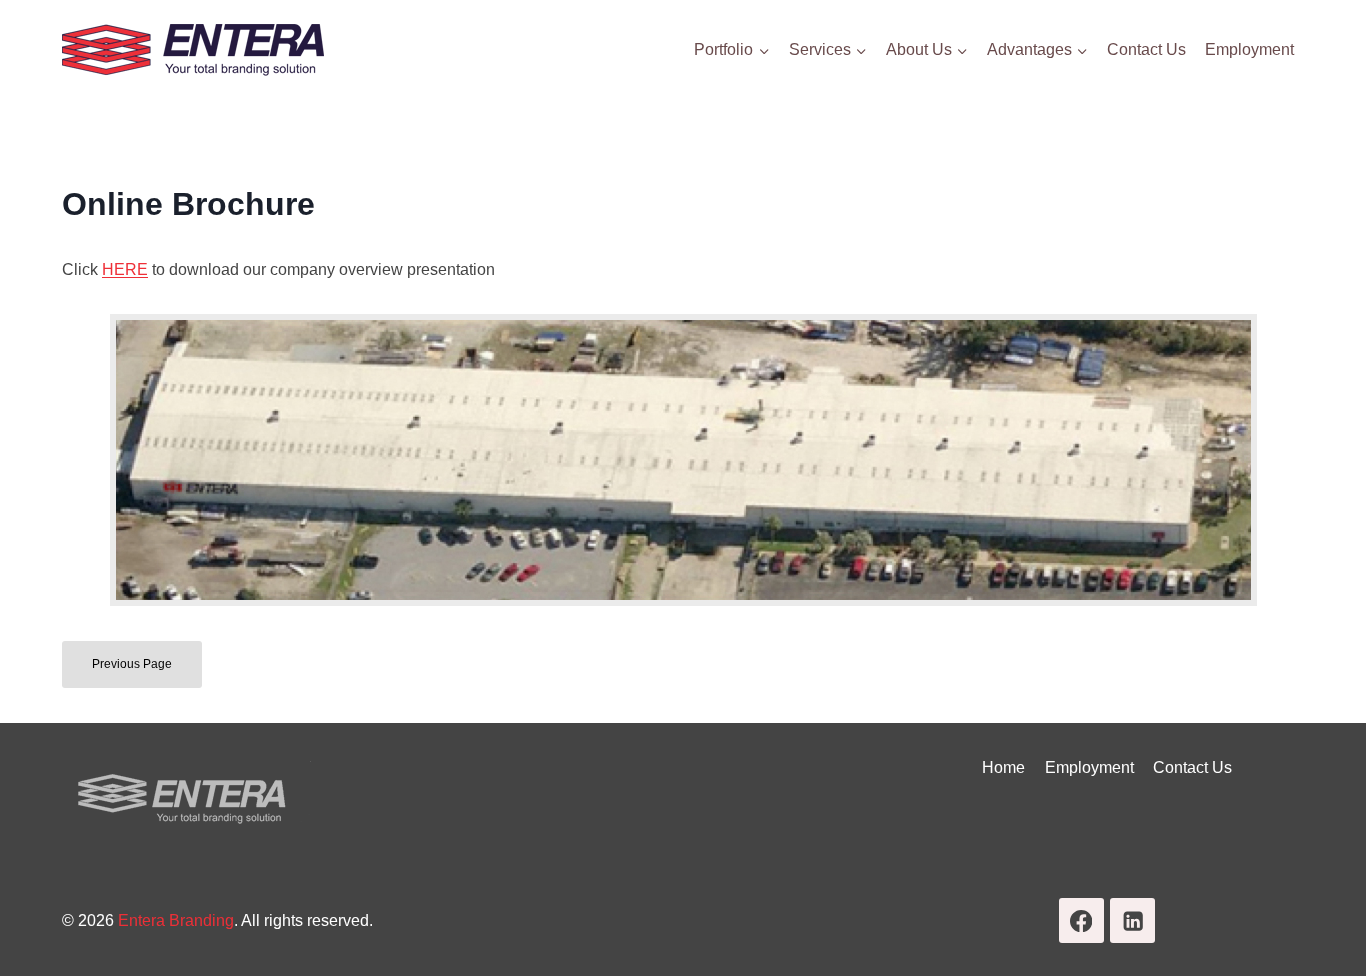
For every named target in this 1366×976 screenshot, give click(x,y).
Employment (1249, 49)
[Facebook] (1081, 920)
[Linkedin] (1132, 920)
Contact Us (1146, 49)
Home (1003, 767)
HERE (125, 269)
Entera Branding (176, 920)
